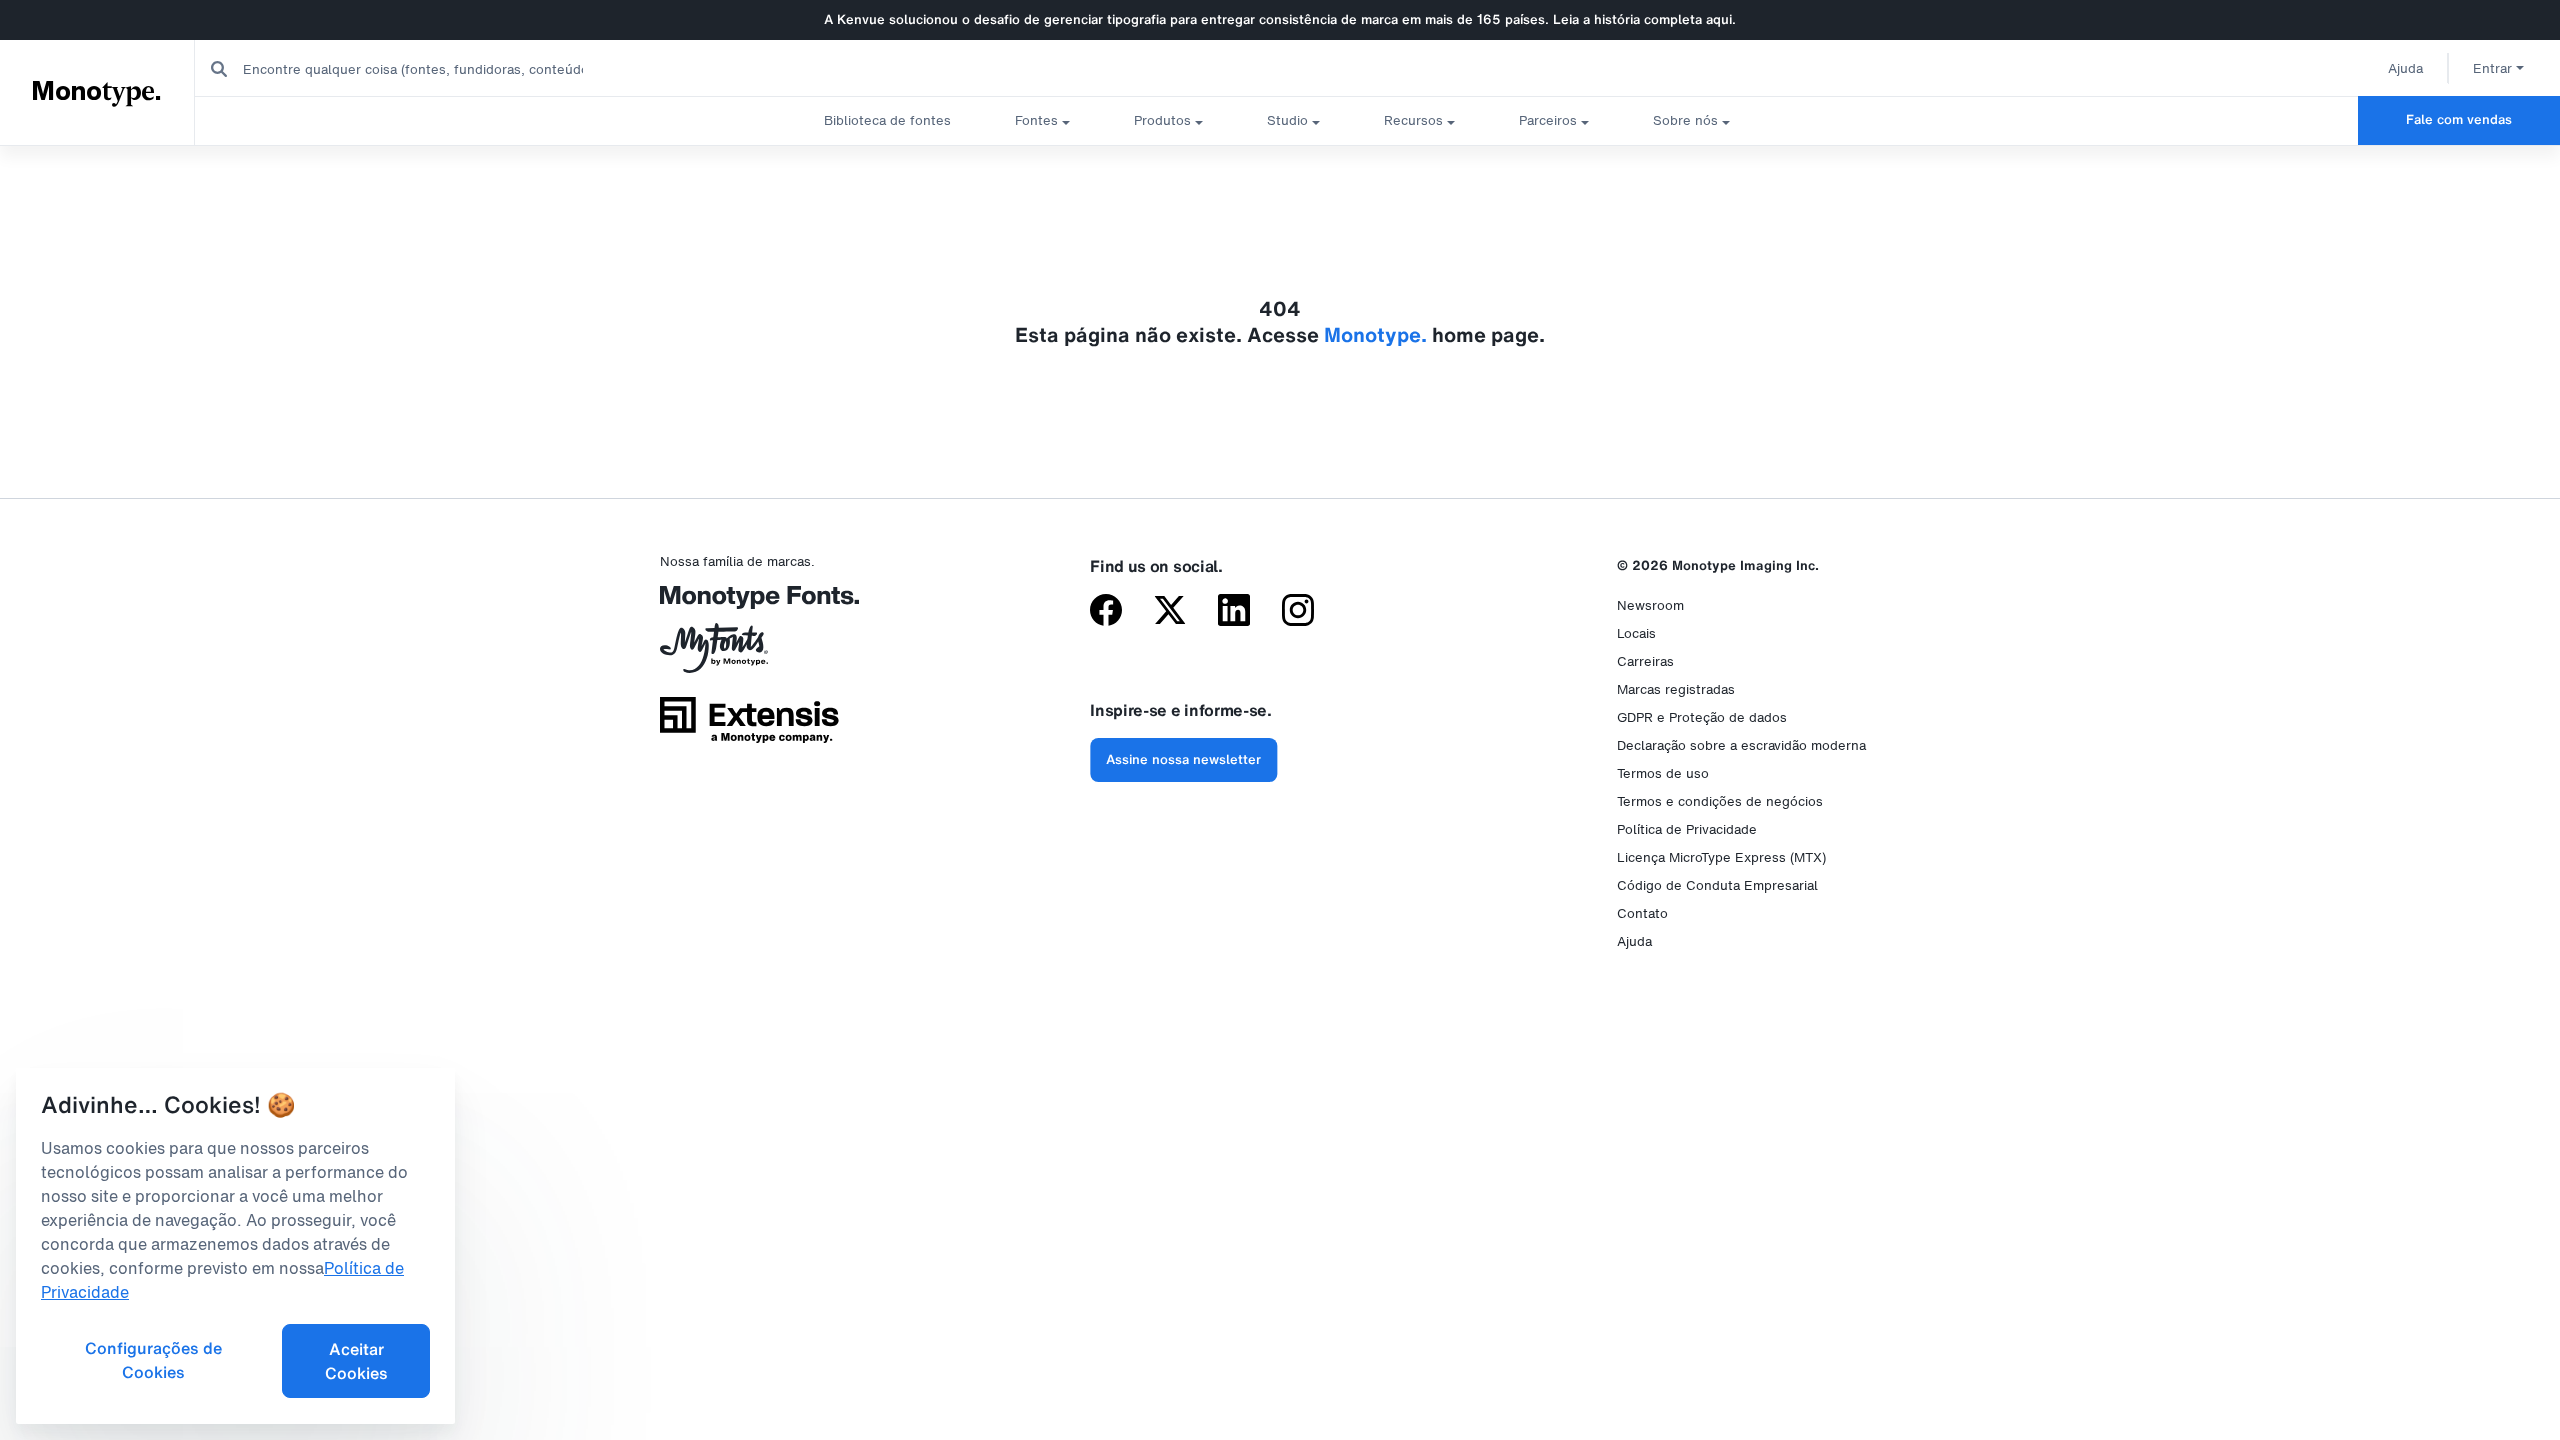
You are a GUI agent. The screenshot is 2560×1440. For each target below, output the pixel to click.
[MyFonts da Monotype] (749, 655)
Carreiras (1645, 661)
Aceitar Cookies (356, 1361)
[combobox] (401, 68)
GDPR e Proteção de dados (1702, 717)
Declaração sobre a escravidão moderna (1741, 745)
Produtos (1162, 120)
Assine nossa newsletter (1183, 759)
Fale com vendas (2459, 119)
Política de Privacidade (1687, 829)
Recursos (1413, 120)
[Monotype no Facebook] (1106, 612)
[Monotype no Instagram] (1298, 612)
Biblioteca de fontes (887, 120)
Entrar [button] (2492, 68)
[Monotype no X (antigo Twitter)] (1170, 612)
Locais (1636, 633)
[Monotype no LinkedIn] (1234, 612)
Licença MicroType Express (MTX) (1721, 857)
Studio (1287, 120)
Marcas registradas (1676, 689)
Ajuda (2405, 68)
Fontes (1036, 120)
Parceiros (1548, 120)
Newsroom (1650, 605)
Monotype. (96, 92)
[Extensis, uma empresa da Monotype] (749, 727)
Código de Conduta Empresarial (1717, 885)
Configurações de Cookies (153, 1360)
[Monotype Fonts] (749, 604)
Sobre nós (1685, 120)
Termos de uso (1663, 773)
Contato (1642, 913)
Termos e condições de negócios (1720, 801)
